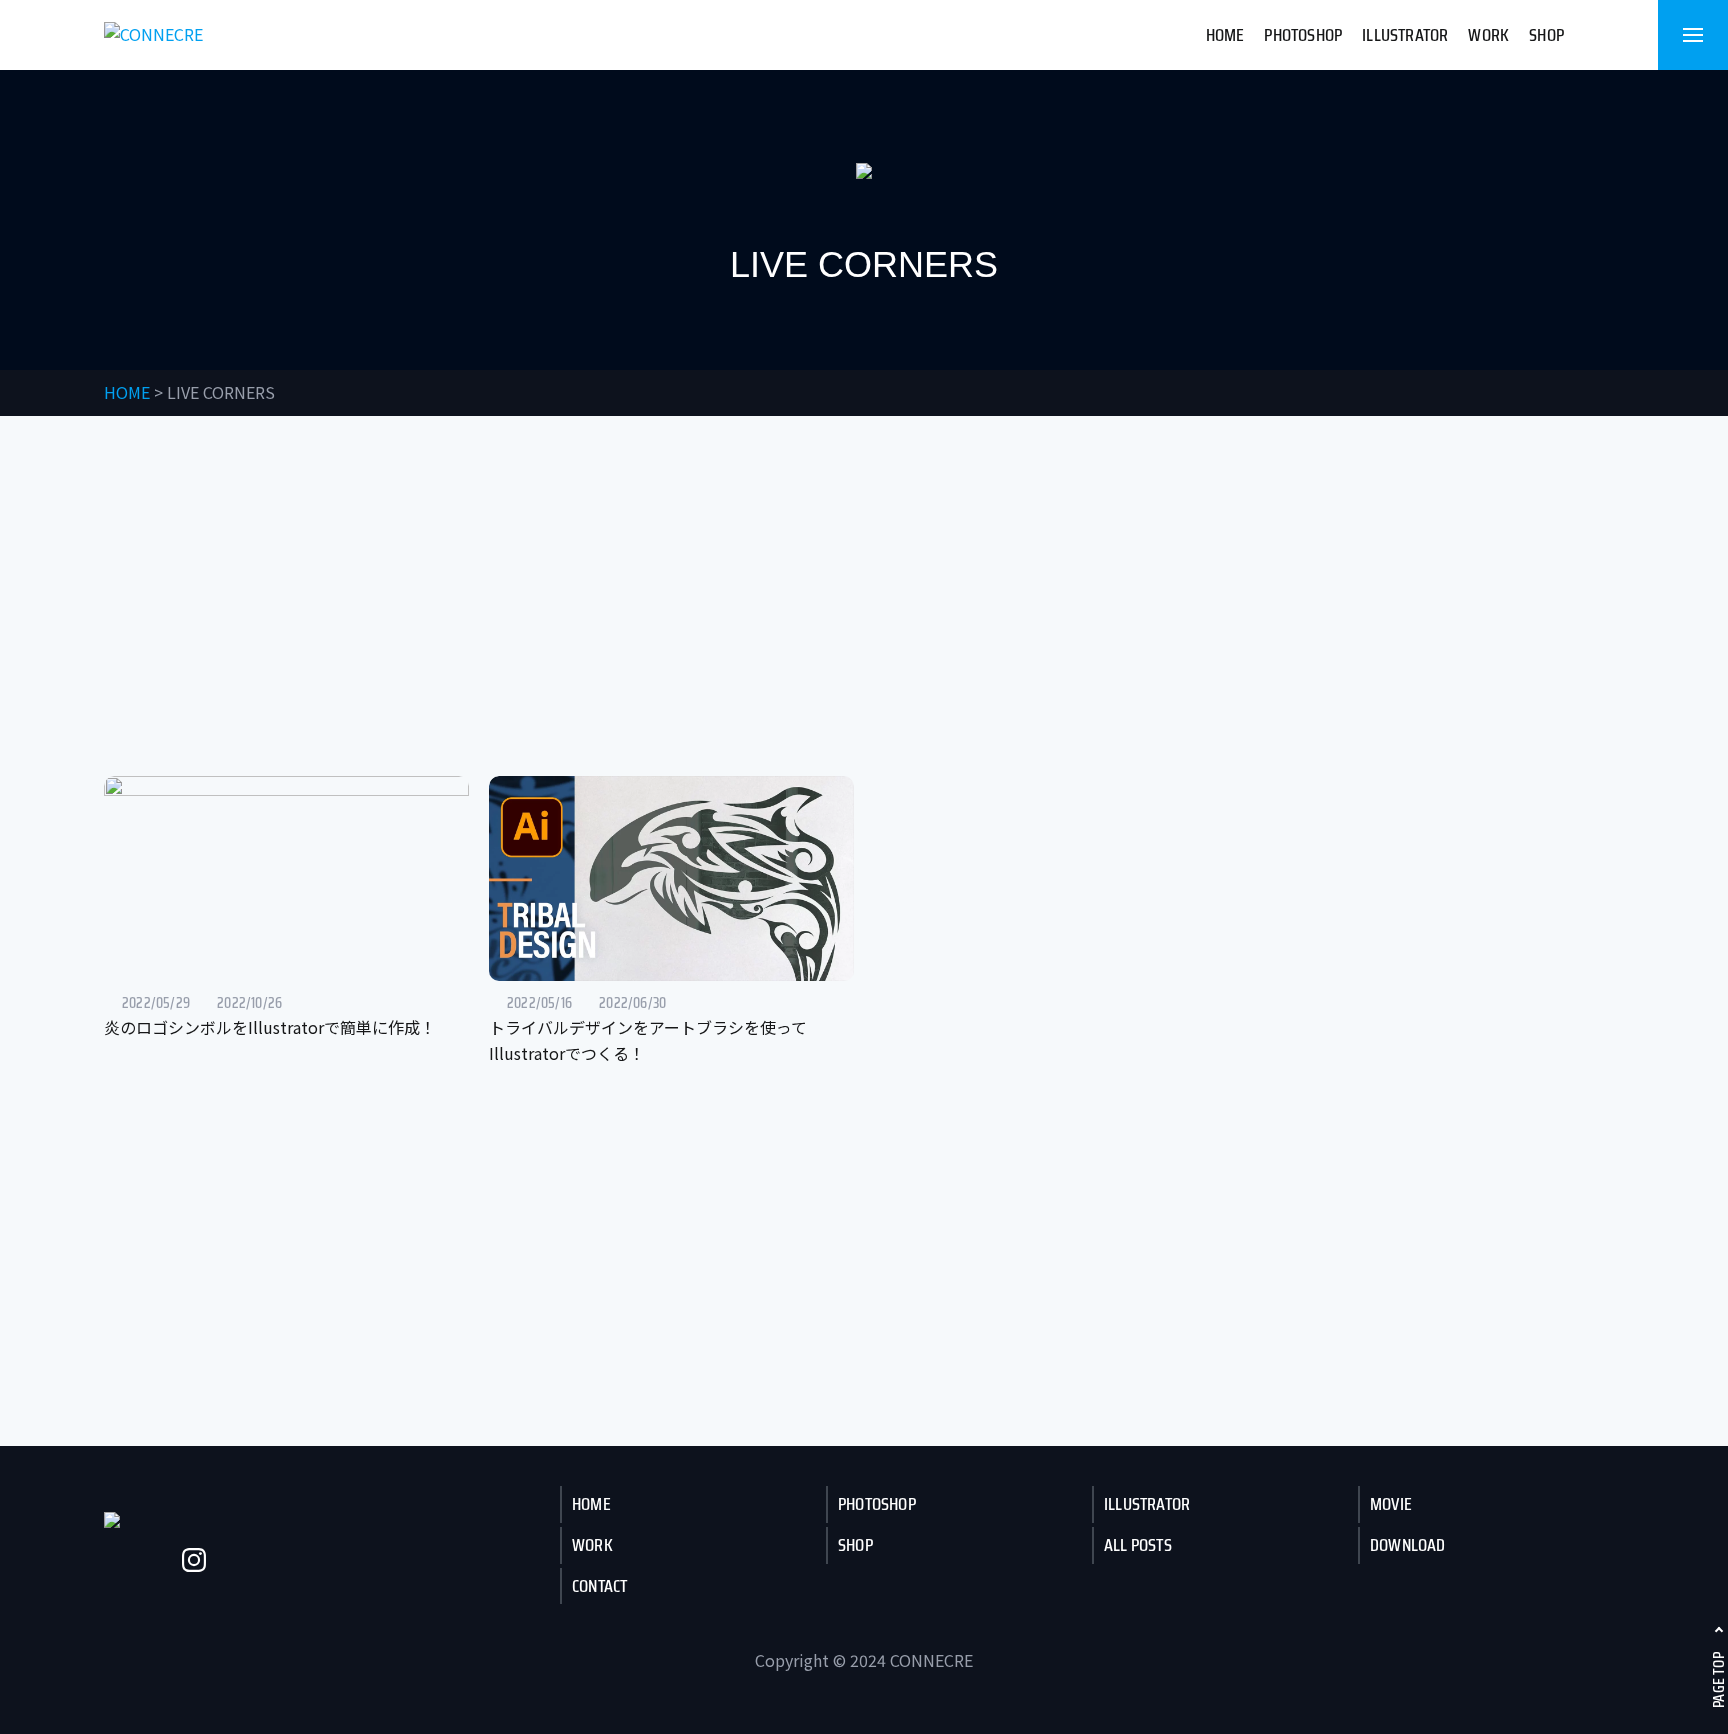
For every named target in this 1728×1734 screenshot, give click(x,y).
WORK (1488, 35)
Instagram (194, 1560)
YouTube (150, 1560)
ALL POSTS (1138, 1545)
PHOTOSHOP (1303, 35)
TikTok (238, 1560)
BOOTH (282, 1560)
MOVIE (1391, 1504)
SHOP (1546, 35)
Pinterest (326, 1560)
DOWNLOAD (1408, 1545)
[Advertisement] (864, 596)
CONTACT (599, 1586)
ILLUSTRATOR (1405, 35)
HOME (1225, 35)
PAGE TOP (1718, 1680)
